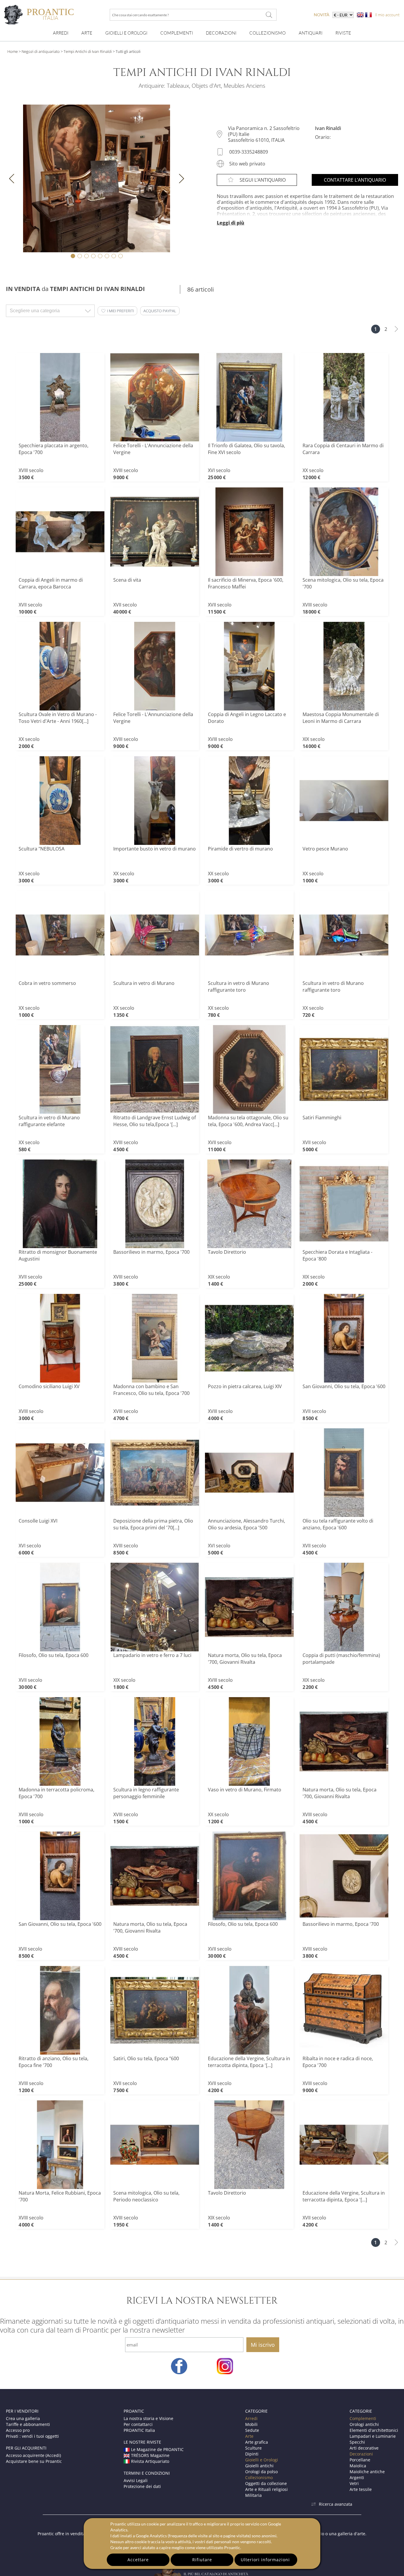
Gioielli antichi (259, 2466)
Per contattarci (138, 2424)
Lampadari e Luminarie (373, 2436)
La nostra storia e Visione (148, 2418)
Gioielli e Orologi (262, 2460)
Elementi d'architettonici (374, 2430)
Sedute (252, 2430)
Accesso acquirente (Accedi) (33, 2455)
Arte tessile (361, 2489)
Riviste (343, 33)
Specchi (357, 2442)
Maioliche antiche (367, 2472)
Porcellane (360, 2460)
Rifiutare (202, 2560)
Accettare (138, 2560)
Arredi (61, 33)
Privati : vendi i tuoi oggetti (32, 2436)
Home (13, 51)
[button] (117, 311)
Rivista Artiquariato (150, 2461)
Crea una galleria (23, 2418)
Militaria (253, 2495)
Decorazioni (221, 33)
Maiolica (358, 2466)
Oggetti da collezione (266, 2483)
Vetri (354, 2483)
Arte (87, 33)
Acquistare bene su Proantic (34, 2461)
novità (322, 15)
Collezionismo (268, 33)
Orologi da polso (261, 2472)
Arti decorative (364, 2448)
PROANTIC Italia (139, 2430)
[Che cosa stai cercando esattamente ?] (269, 15)
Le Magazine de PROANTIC (157, 2449)
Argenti (357, 2477)
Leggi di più (231, 223)
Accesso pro (18, 2430)
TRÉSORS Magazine (150, 2455)
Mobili (251, 2424)
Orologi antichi (364, 2424)
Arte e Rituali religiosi (266, 2489)
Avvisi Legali (136, 2480)
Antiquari (311, 33)
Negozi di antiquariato (41, 51)
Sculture (253, 2448)
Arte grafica (257, 2442)
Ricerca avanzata (336, 2504)
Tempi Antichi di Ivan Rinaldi (88, 51)
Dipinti (252, 2454)
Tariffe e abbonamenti (28, 2424)
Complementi (177, 33)
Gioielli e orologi (126, 33)
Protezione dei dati (142, 2486)
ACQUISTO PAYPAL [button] (160, 311)
